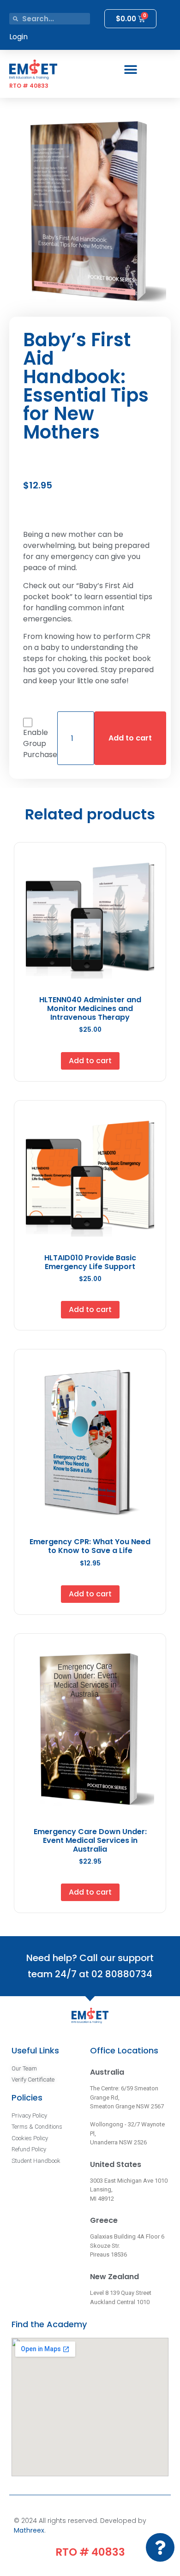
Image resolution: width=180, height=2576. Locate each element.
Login (18, 37)
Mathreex (29, 2530)
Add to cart (130, 738)
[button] (130, 69)
